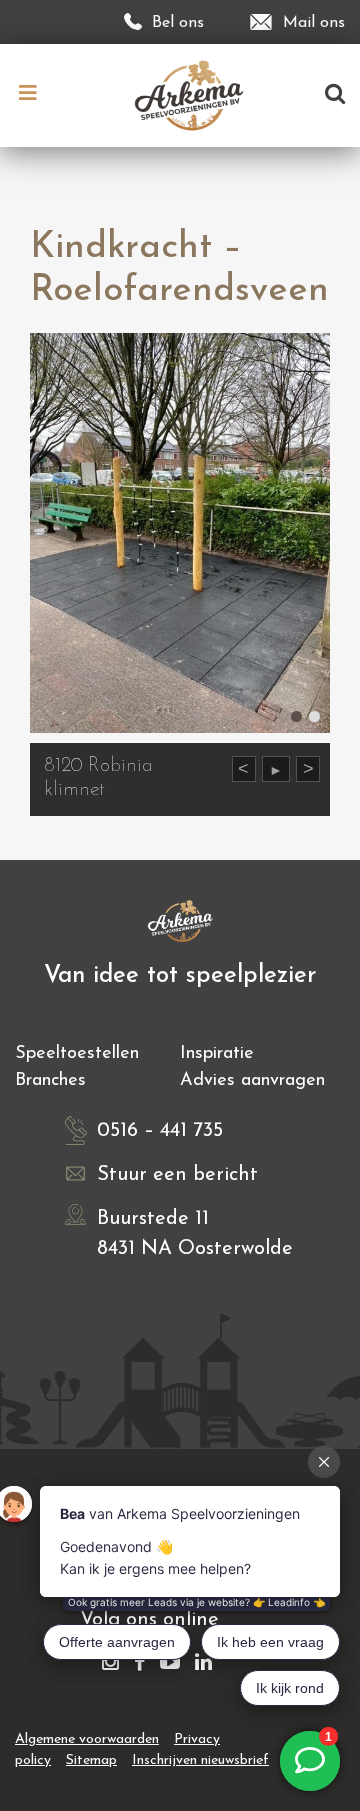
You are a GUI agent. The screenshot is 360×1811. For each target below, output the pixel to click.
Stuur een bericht (177, 1175)
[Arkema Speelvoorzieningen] (193, 94)
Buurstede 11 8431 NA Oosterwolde (195, 1234)
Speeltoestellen (77, 1054)
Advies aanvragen (252, 1081)
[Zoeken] (335, 95)
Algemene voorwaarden (87, 1739)
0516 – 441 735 (160, 1131)
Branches (50, 1081)
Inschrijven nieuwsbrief (200, 1760)
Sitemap (91, 1760)
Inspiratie (217, 1054)
